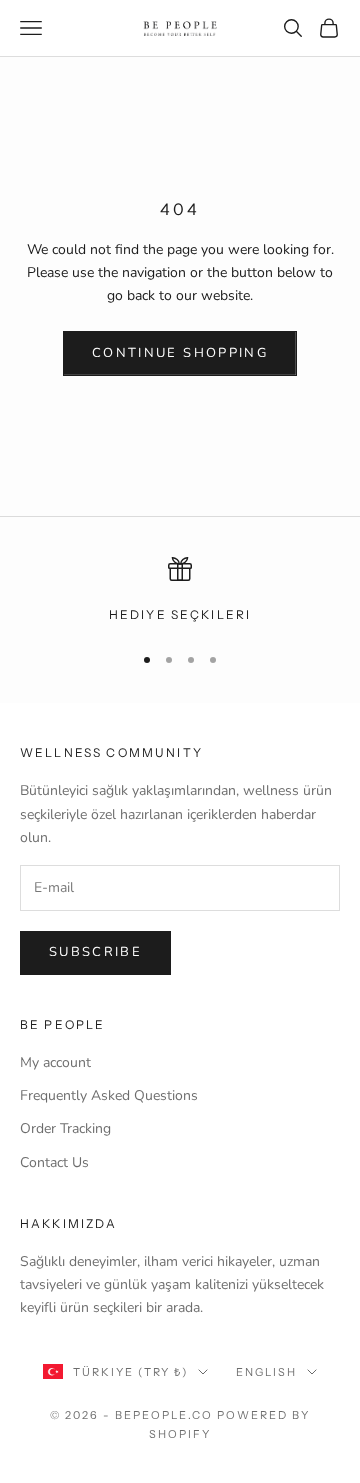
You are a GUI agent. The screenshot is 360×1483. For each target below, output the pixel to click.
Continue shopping (180, 353)
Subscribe (95, 952)
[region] (180, 591)
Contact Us (54, 1162)
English (266, 1372)
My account (55, 1062)
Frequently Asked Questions (109, 1095)
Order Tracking (65, 1128)
